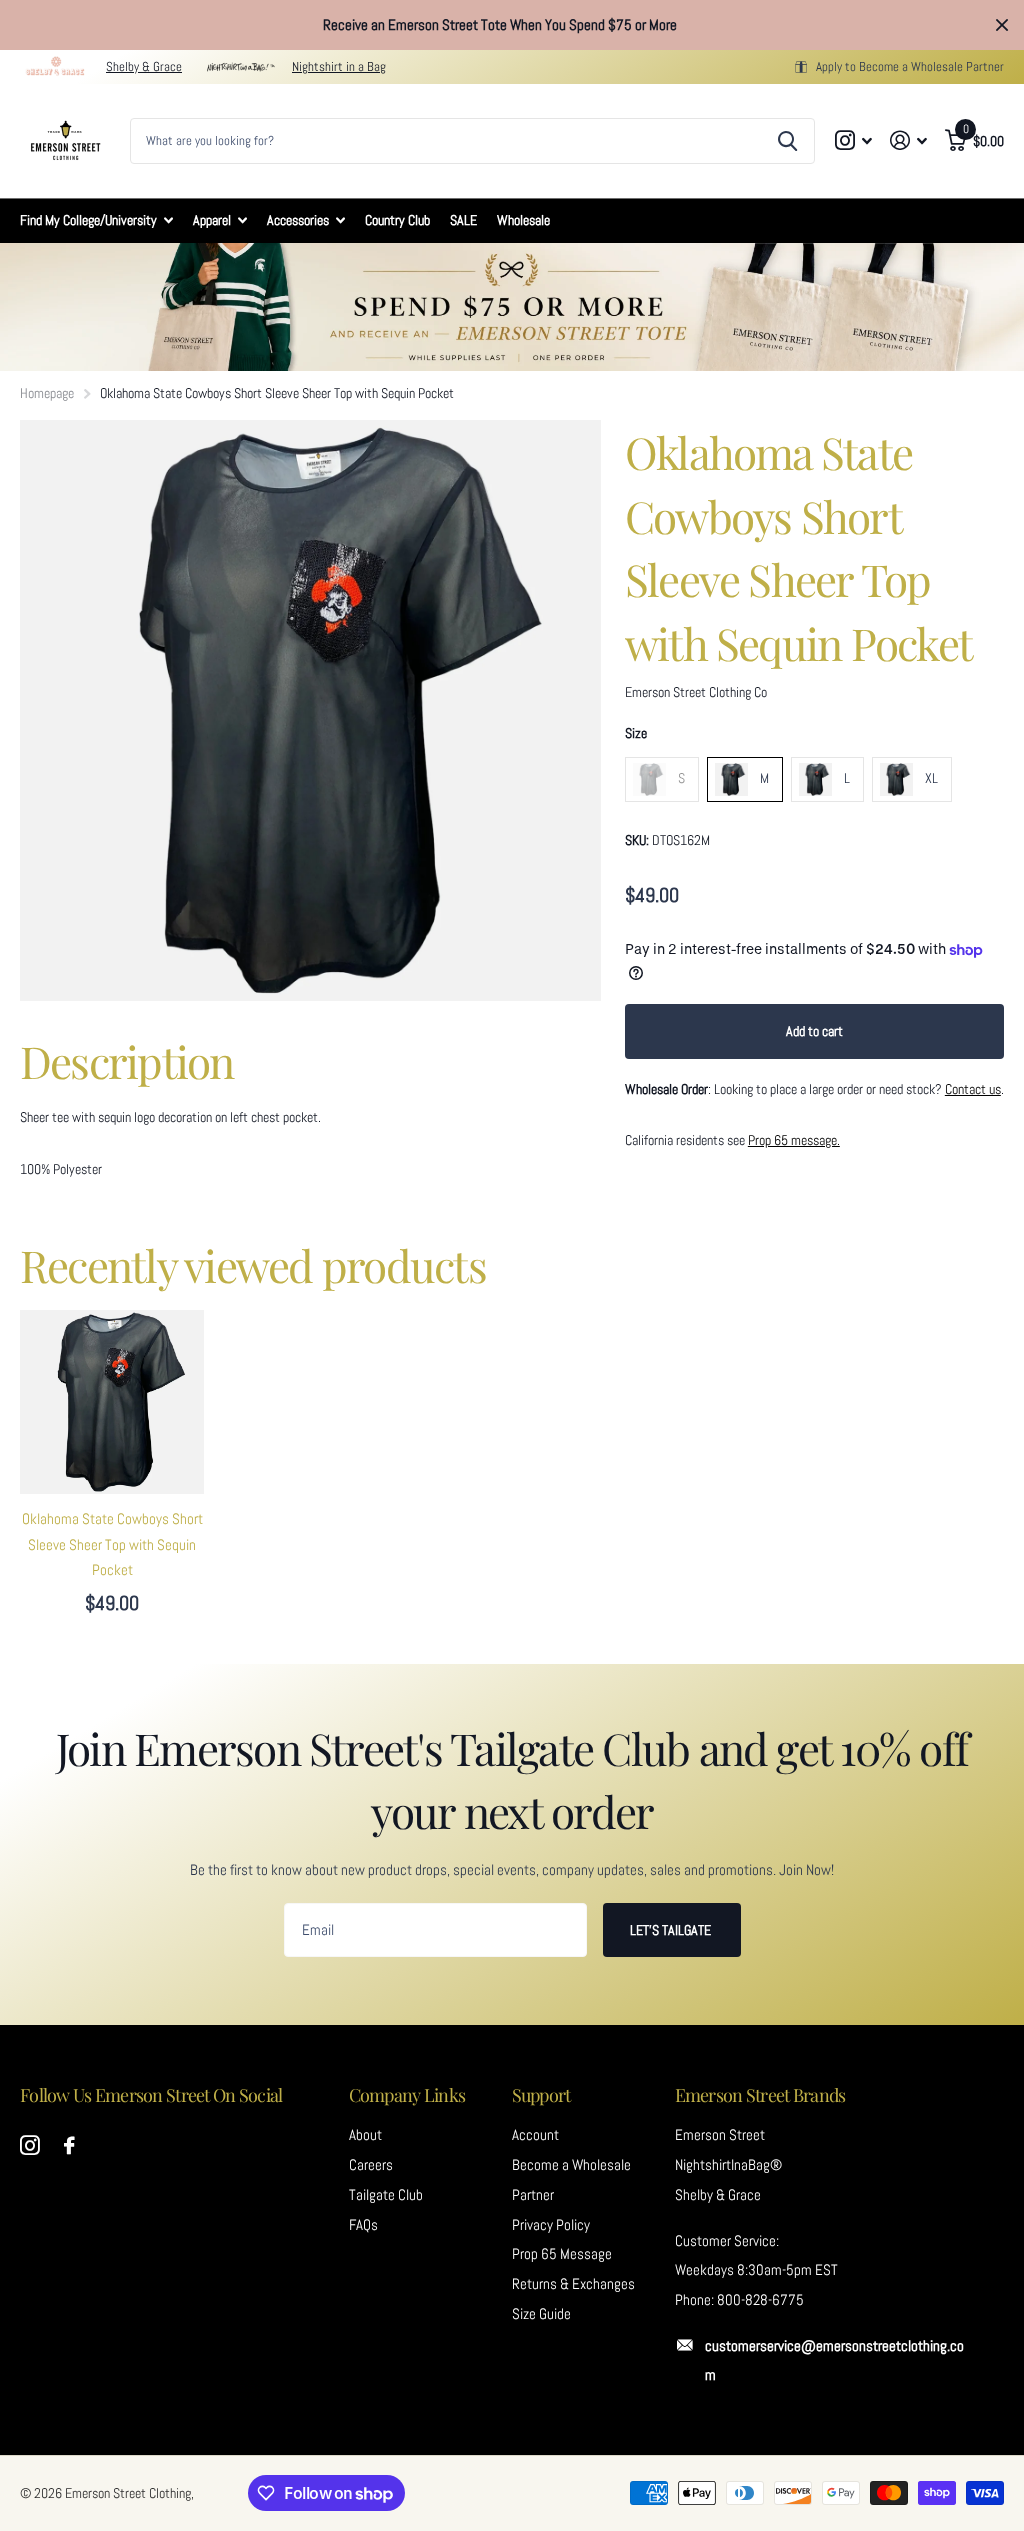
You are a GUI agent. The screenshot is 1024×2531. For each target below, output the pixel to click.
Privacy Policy (551, 2225)
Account (535, 2135)
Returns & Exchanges (573, 2284)
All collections (96, 220)
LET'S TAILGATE (672, 1930)
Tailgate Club (386, 2195)
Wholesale (523, 220)
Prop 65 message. (794, 1140)
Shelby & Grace (144, 66)
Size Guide (541, 2314)
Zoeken (787, 141)
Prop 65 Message (562, 2254)
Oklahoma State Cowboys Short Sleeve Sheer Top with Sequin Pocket (112, 1544)
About (365, 2135)
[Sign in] (908, 140)
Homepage (47, 393)
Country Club (397, 220)
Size (636, 733)
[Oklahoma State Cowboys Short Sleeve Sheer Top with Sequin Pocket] (112, 1402)
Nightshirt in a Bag (339, 66)
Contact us (973, 1089)
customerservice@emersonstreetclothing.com (834, 2361)
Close (1002, 25)
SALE (463, 220)
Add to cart (814, 1031)
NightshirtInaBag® (728, 2165)
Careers (371, 2165)
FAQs (363, 2225)
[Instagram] (30, 2146)
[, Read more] (854, 140)
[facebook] (69, 2146)
